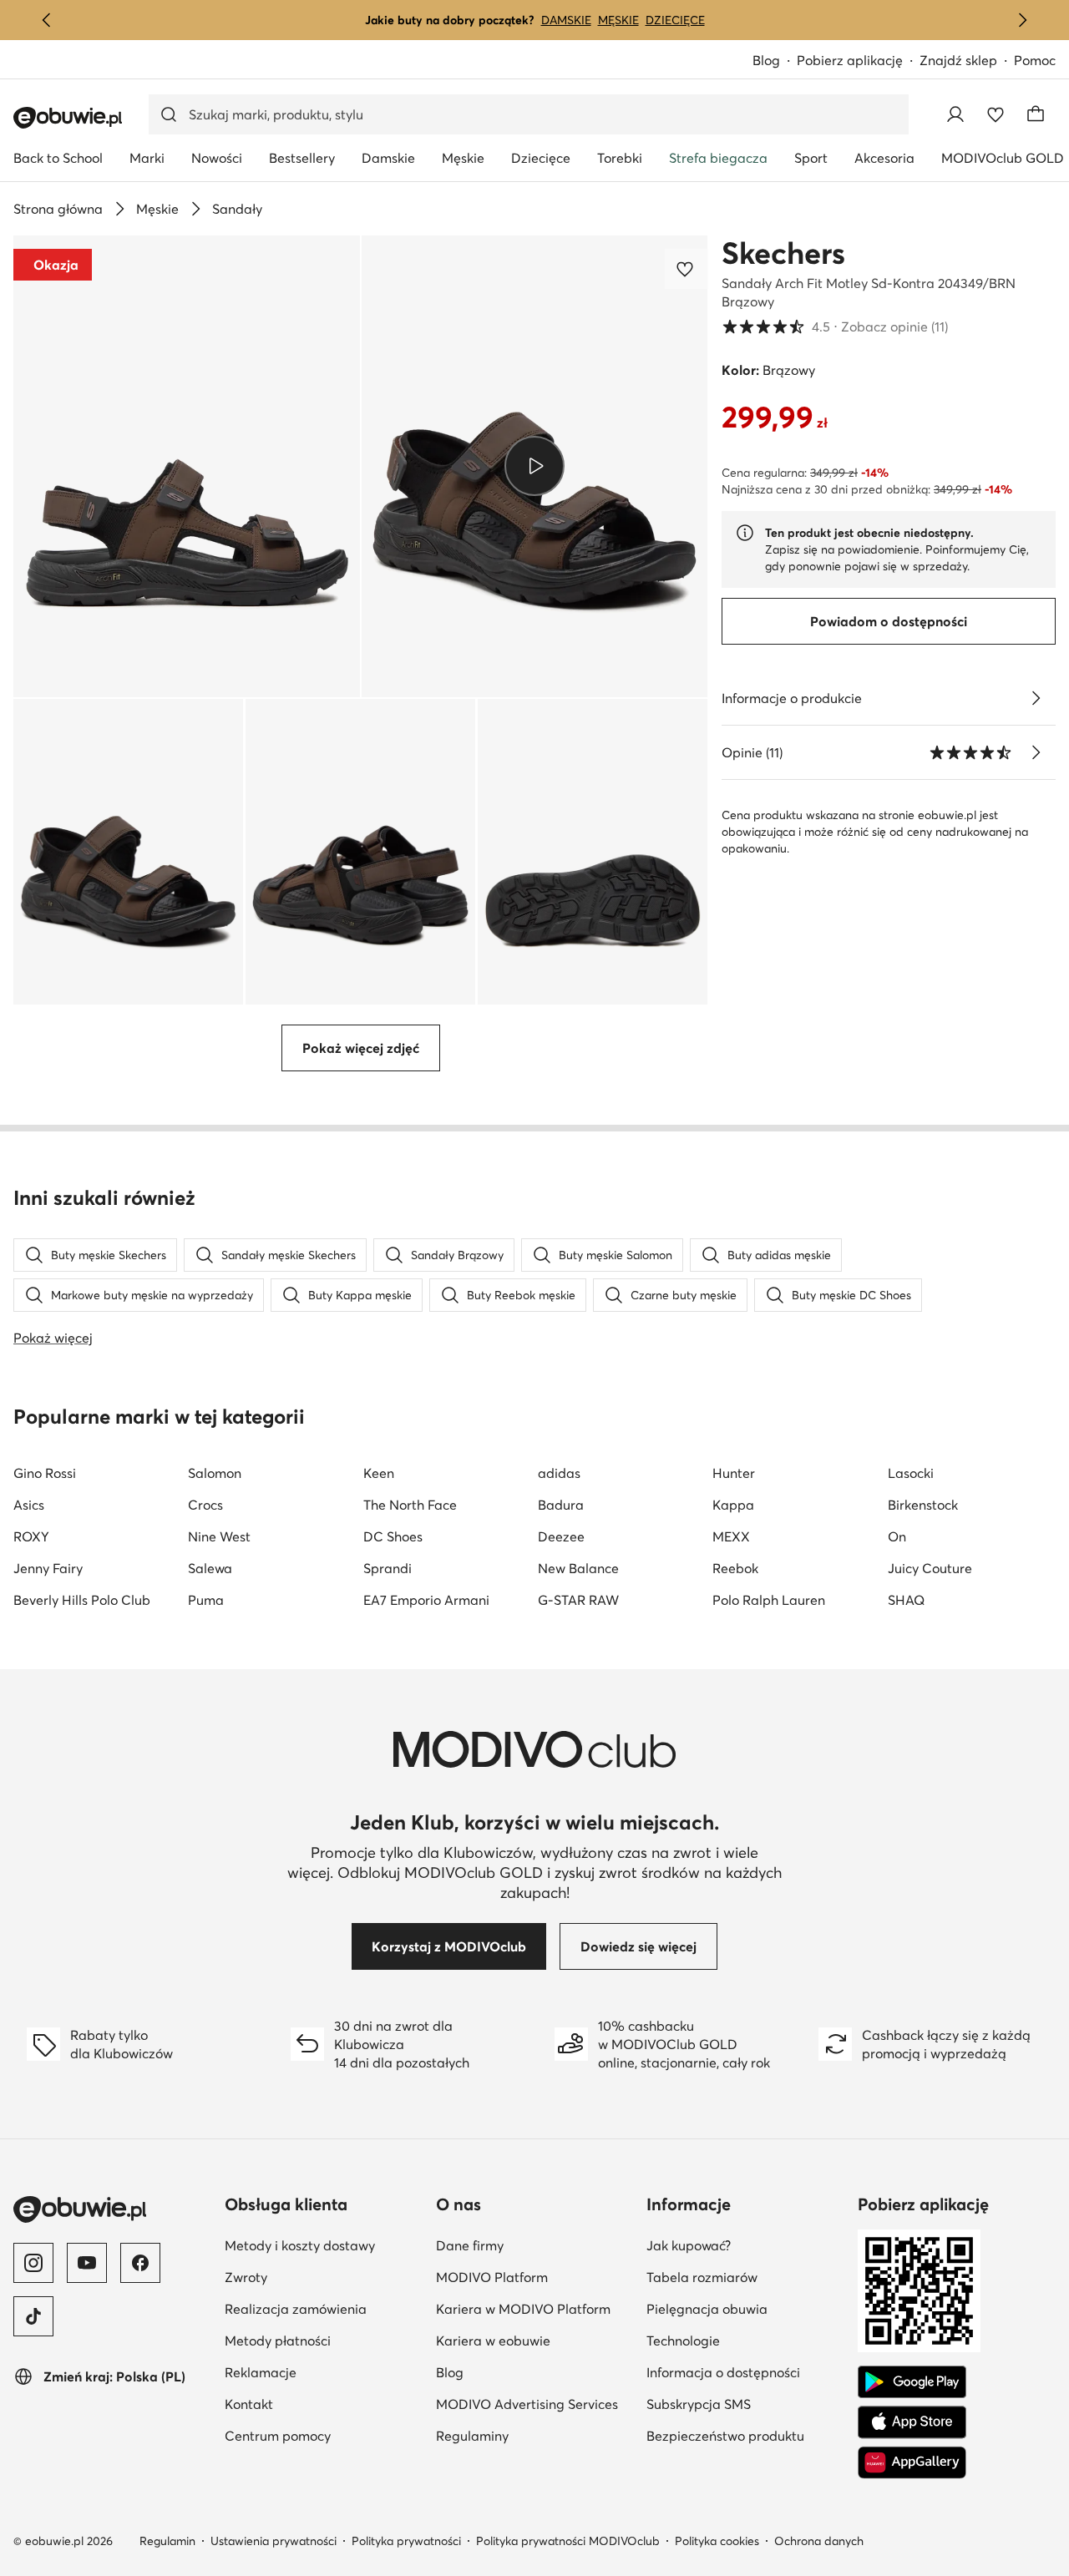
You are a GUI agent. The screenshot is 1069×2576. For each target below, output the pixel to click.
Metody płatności (324, 2340)
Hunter (734, 1473)
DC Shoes (393, 1536)
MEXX (731, 1536)
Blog (775, 61)
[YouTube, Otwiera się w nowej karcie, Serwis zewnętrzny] (87, 2263)
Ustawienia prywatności (274, 2541)
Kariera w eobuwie (535, 2340)
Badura (561, 1505)
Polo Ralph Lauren (769, 1600)
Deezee (561, 1536)
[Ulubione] (996, 114)
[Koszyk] (1036, 114)
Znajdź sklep (958, 60)
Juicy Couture (930, 1568)
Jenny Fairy (48, 1568)
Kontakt (324, 2404)
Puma (206, 1600)
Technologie (745, 2340)
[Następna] (1022, 20)
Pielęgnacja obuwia (745, 2308)
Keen (379, 1473)
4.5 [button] (835, 326)
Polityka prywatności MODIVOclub (568, 2541)
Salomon (215, 1473)
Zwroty (324, 2277)
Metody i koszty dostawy (324, 2245)
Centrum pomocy (324, 2435)
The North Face (410, 1505)
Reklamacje (324, 2372)
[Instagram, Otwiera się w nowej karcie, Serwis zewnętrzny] (33, 2263)
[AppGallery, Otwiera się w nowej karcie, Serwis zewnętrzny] (912, 2462)
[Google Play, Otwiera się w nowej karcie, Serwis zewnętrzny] (912, 2382)
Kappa (733, 1505)
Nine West (219, 1536)
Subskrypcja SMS (745, 2404)
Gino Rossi (45, 1473)
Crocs (205, 1505)
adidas (559, 1473)
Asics (29, 1505)
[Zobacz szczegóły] (1036, 698)
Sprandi (388, 1568)
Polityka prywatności (406, 2541)
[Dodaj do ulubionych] (686, 269)
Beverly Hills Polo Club (82, 1600)
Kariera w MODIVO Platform (535, 2308)
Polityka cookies (717, 2541)
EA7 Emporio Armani (426, 1600)
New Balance (578, 1568)
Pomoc (1035, 60)
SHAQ (906, 1600)
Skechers (783, 253)
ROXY (31, 1536)
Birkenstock (923, 1505)
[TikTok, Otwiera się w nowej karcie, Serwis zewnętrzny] (33, 2316)
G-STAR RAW (578, 1600)
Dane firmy (535, 2245)
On (897, 1536)
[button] (187, 466)
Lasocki (911, 1473)
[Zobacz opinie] (1036, 752)
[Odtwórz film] (534, 466)
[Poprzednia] (47, 20)
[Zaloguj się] (955, 114)
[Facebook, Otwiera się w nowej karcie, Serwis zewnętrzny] (140, 2263)
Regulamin (167, 2541)
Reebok (735, 1568)
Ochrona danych (819, 2541)
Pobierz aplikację (858, 61)
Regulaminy (535, 2435)
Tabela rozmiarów (745, 2277)
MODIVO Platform (535, 2277)
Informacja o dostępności (745, 2372)
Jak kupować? (745, 2245)
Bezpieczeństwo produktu (745, 2435)
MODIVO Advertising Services (535, 2404)
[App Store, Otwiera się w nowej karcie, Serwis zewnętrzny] (912, 2422)
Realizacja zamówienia (324, 2308)
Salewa (210, 1568)
